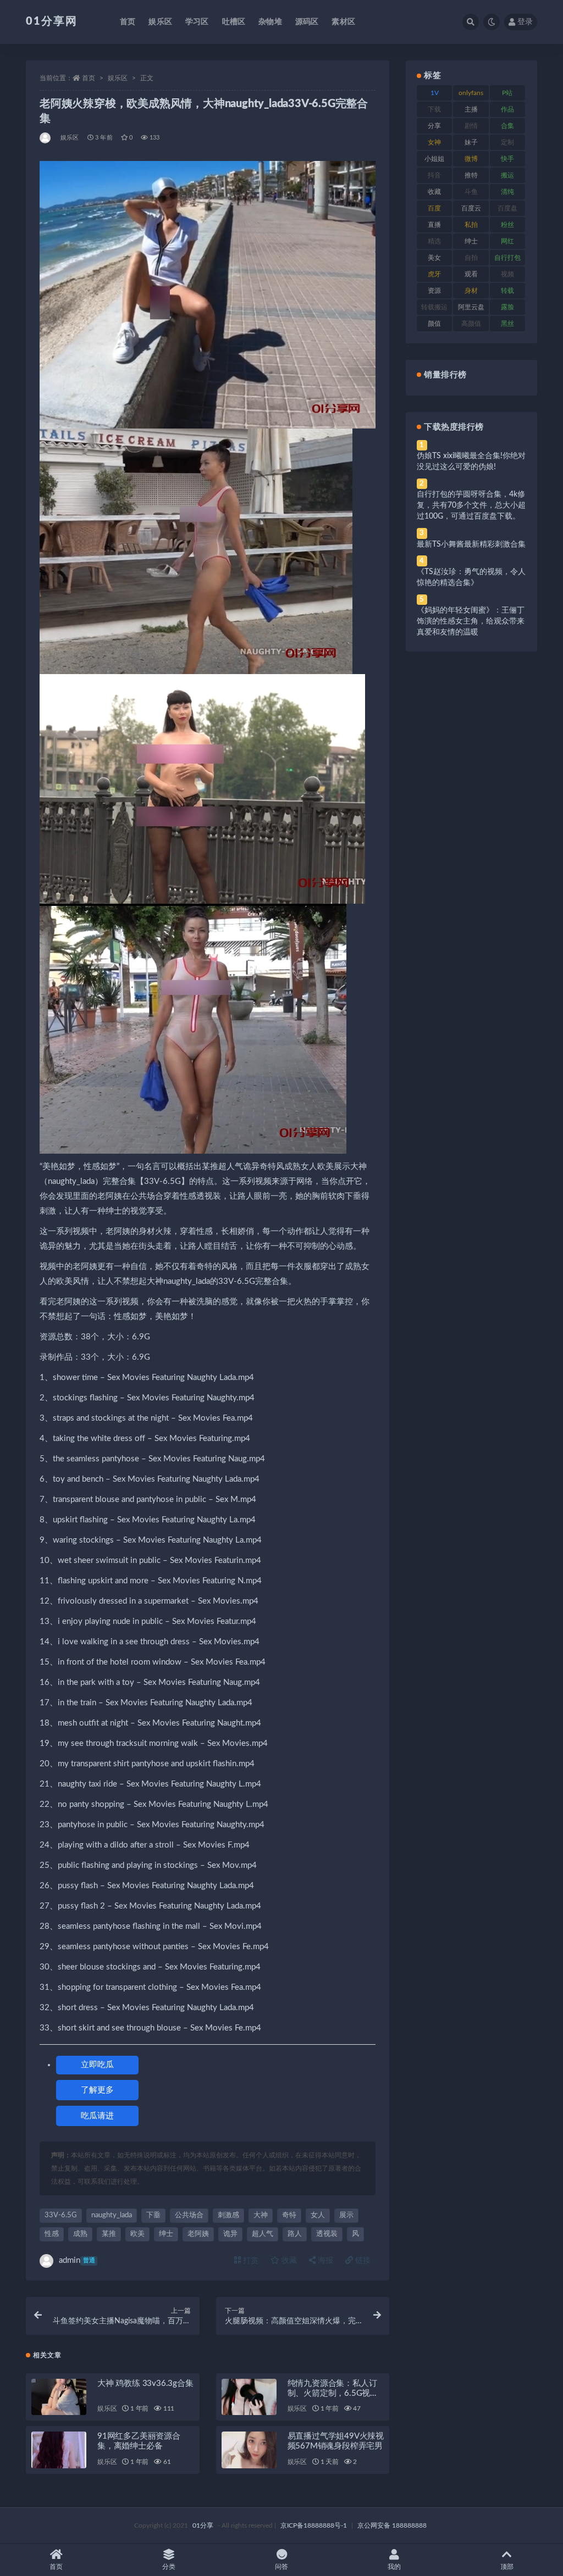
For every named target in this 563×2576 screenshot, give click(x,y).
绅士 (166, 2234)
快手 (507, 159)
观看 (471, 274)
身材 (471, 291)
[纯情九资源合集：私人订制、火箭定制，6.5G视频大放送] (249, 2397)
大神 (261, 2215)
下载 (434, 109)
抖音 (434, 175)
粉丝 (507, 225)
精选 (434, 241)
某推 (109, 2234)
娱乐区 (160, 22)
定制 (507, 142)
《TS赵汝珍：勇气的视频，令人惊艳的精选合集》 (471, 577)
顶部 (507, 2567)
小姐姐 (434, 159)
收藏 (288, 2261)
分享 (434, 126)
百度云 (471, 208)
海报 (324, 2261)
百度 (434, 208)
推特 (471, 175)
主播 (471, 109)
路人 (295, 2234)
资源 (434, 291)
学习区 (197, 22)
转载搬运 (434, 307)
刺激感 (228, 2215)
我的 (394, 2567)
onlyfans (471, 93)
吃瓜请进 (97, 2116)
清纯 (507, 192)
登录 (525, 22)
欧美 (137, 2234)
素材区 (343, 22)
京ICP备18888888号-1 (314, 2525)
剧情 (471, 126)
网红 (507, 241)
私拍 (471, 225)
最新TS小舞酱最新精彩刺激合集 (471, 544)
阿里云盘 (471, 307)
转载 (507, 291)
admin (77, 2260)
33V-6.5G (61, 2215)
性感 (52, 2234)
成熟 (80, 2234)
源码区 (307, 22)
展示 (346, 2215)
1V (435, 93)
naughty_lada (112, 2215)
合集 (507, 126)
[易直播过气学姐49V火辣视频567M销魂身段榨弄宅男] (249, 2450)
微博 (471, 159)
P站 (507, 93)
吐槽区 (234, 22)
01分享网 (52, 21)
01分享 (203, 2525)
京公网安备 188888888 (392, 2525)
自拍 (471, 258)
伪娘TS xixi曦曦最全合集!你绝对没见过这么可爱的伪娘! (471, 461)
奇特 (289, 2215)
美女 (434, 258)
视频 (507, 274)
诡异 (230, 2234)
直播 (434, 225)
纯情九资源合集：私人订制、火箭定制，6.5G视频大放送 (333, 2393)
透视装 (327, 2234)
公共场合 (189, 2215)
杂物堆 (270, 22)
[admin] (46, 138)
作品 (507, 109)
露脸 (507, 307)
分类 (169, 2567)
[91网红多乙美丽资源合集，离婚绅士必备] (59, 2450)
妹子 (471, 142)
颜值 (434, 324)
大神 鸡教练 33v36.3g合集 (145, 2383)
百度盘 (507, 208)
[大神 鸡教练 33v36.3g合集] (59, 2397)
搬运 (507, 175)
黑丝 (507, 324)
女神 (434, 142)
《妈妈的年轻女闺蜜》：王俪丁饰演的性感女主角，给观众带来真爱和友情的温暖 (471, 621)
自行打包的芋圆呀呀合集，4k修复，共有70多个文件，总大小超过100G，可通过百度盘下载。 (471, 505)
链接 (362, 2261)
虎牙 (434, 274)
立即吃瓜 (97, 2065)
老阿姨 (198, 2234)
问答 (281, 2567)
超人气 (263, 2234)
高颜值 (471, 324)
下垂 (153, 2215)
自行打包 (507, 258)
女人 (318, 2215)
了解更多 (97, 2090)
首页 (128, 22)
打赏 (250, 2261)
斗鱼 (471, 192)
